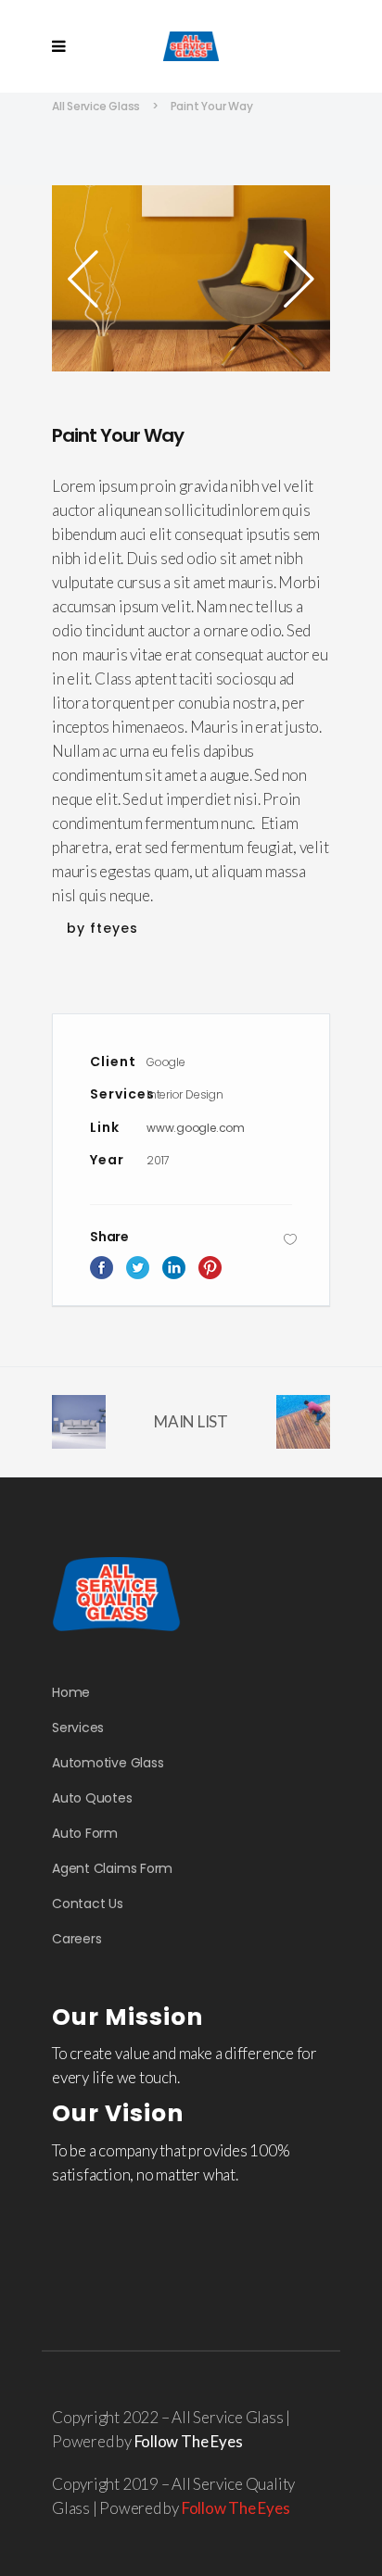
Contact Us (88, 1904)
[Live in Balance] (191, 278)
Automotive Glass (108, 1763)
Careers (76, 1939)
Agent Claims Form (112, 1868)
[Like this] (290, 1239)
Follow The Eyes (189, 2441)
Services (78, 1728)
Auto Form (85, 1833)
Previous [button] (89, 279)
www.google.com (196, 1128)
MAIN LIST (191, 1421)
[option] (191, 278)
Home (71, 1692)
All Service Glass (96, 106)
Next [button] (293, 279)
